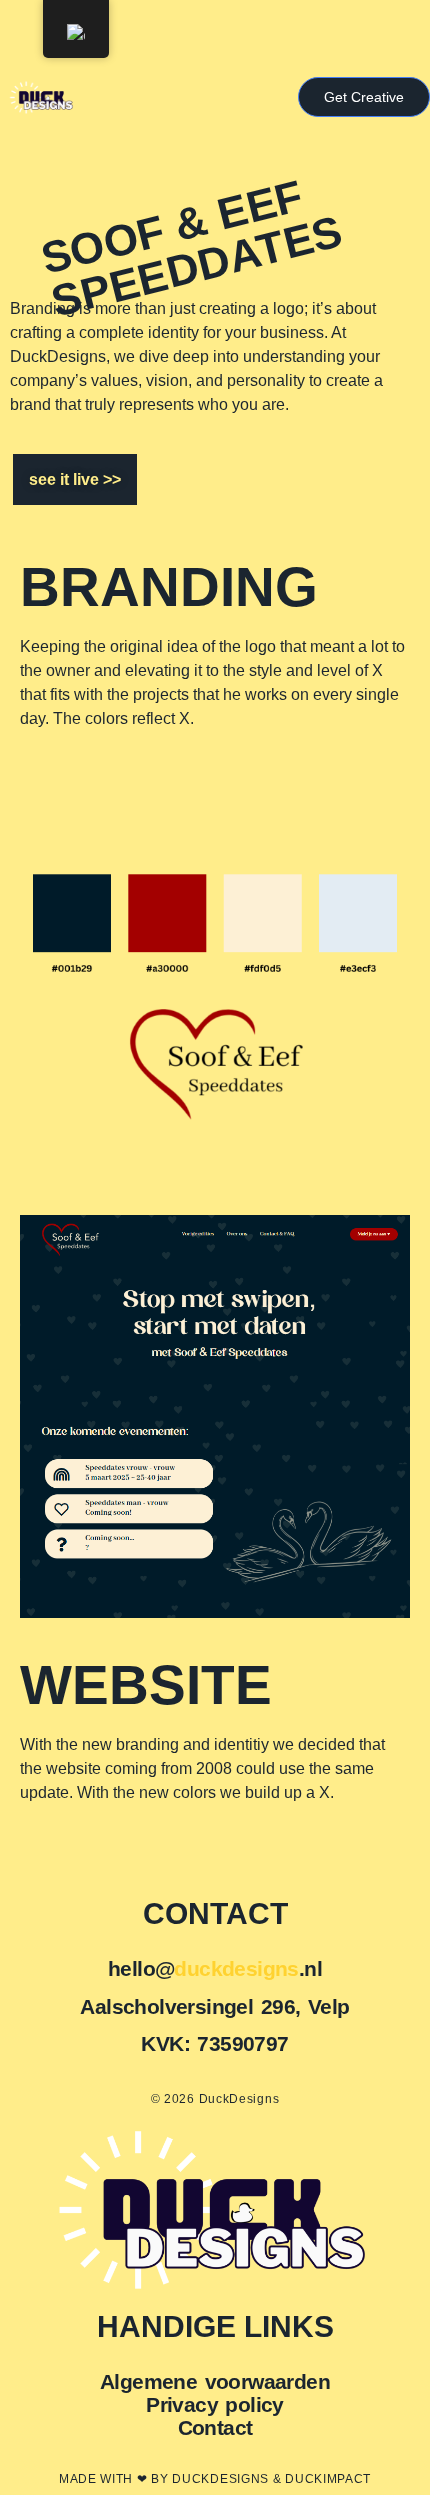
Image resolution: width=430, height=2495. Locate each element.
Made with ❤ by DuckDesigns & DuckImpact (215, 2479)
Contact (215, 2427)
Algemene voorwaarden (215, 2381)
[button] (364, 97)
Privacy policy (215, 2404)
